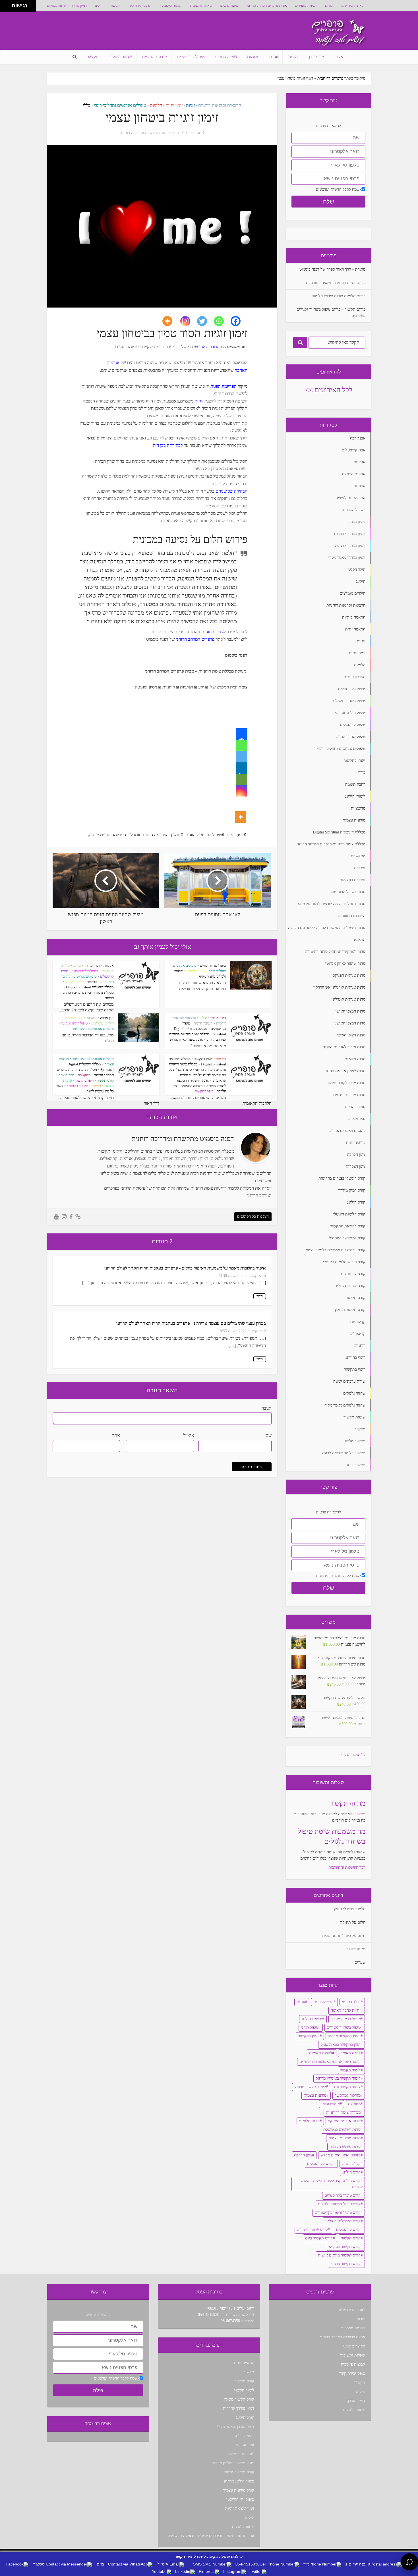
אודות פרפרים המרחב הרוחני (267, 6)
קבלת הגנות (351, 2164)
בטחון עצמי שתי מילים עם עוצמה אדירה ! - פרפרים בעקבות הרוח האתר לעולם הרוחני (191, 1323)
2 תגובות (198, 133)
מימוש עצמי (331, 2104)
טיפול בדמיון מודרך (346, 2019)
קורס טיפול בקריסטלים (343, 2196)
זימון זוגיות (174, 105)
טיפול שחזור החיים (213, 966)
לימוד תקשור (350, 2070)
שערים (360, 1962)
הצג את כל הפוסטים (253, 1217)
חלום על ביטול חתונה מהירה (343, 1936)
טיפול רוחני (310, 2028)
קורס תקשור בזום (319, 2238)
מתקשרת (84, 1075)
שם (269, 1435)
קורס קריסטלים (348, 2230)
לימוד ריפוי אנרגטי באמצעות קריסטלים (330, 2062)
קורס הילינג (351, 2172)
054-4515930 (209, 2315)
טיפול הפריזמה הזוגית (204, 835)
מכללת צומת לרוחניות (343, 2113)
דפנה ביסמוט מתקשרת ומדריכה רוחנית (150, 133)
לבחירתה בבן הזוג (168, 445)
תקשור (115, 6)
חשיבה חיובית (227, 57)
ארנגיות (92, 1018)
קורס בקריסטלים (320, 2164)
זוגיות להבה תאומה (346, 2010)
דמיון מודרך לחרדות (239, 2408)
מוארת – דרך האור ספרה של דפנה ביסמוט (332, 269)
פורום (329, 6)
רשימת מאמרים (306, 6)
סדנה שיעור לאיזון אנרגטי (186, 1039)
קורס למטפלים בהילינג (343, 2221)
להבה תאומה (350, 2053)
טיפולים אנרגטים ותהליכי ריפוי (120, 105)
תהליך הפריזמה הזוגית (162, 835)
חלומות (253, 57)
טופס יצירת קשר (139, 6)
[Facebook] (239, 321)
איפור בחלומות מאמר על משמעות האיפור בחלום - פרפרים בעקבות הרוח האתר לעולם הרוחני (185, 1268)
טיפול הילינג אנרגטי (85, 971)
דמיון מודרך (79, 6)
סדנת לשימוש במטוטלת (342, 2130)
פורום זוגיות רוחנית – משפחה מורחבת (336, 283)
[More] (171, 321)
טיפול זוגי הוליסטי (240, 2499)
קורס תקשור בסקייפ (345, 2247)
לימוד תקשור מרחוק (310, 2087)
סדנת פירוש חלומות (345, 2147)
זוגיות (274, 57)
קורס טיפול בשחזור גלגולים (339, 2204)
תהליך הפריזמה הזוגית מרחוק (113, 835)
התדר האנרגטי (207, 347)
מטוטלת (354, 2104)
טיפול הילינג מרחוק (239, 2481)
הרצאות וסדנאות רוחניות (220, 105)
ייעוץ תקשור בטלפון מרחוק (233, 2463)
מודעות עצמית (154, 57)
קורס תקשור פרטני (346, 2264)
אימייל (189, 1435)
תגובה (266, 1408)
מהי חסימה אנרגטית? (208, 1046)
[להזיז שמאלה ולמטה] (4, 8)
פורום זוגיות (211, 632)
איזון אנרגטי (245, 2445)
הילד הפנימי (75, 1018)
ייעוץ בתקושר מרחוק (344, 2036)
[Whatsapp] (222, 321)
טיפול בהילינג (312, 2019)
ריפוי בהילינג (244, 2436)
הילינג (99, 6)
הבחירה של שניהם (231, 491)
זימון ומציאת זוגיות (240, 2508)
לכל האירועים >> (329, 390)
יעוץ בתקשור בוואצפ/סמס (341, 2045)
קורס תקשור (105, 1080)
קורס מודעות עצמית (238, 2490)
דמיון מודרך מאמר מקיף (236, 2427)
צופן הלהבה (303, 2155)
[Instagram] (189, 321)
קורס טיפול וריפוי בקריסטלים (338, 2213)
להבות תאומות (321, 2053)
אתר (116, 1435)
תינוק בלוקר (356, 1949)
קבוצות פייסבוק (172, 6)
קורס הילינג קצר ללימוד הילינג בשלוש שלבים (332, 2184)
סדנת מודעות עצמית (344, 2138)
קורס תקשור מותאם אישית (339, 2255)
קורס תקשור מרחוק (239, 2472)
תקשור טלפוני (79, 1086)
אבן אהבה (107, 1018)
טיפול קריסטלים (191, 57)
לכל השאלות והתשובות (347, 1867)
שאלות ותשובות (201, 6)
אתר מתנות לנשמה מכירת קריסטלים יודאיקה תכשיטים (211, 2536)
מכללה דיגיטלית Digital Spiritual (90, 987)
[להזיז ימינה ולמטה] (8, 8)
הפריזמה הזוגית (224, 386)
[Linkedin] (242, 768)
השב (260, 1296)
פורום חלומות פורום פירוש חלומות (338, 296)
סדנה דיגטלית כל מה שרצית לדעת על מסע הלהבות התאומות (197, 1075)
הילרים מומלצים (103, 1023)
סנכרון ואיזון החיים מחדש (341, 2155)
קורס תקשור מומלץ (239, 2399)
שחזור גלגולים (56, 6)
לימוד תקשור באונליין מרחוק (338, 2078)
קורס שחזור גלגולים (312, 2230)
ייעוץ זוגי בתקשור (240, 2454)
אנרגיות (109, 966)
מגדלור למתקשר (348, 2095)
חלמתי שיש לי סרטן (350, 1909)
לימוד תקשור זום (347, 2087)
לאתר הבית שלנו (352, 6)
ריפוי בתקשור (204, 1091)
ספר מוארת (66, 1075)
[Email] (242, 779)
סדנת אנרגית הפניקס (344, 2121)
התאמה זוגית (323, 2002)
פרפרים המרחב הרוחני (195, 639)
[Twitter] (205, 321)
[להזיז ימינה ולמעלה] (8, 4)
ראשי (341, 57)
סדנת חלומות (309, 2121)
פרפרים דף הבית (330, 78)
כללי (87, 105)
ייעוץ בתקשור (95, 982)
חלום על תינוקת (353, 1922)
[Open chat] (409, 2562)
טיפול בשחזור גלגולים (344, 2028)
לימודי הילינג (74, 982)
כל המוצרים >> (353, 1755)
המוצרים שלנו (230, 6)
